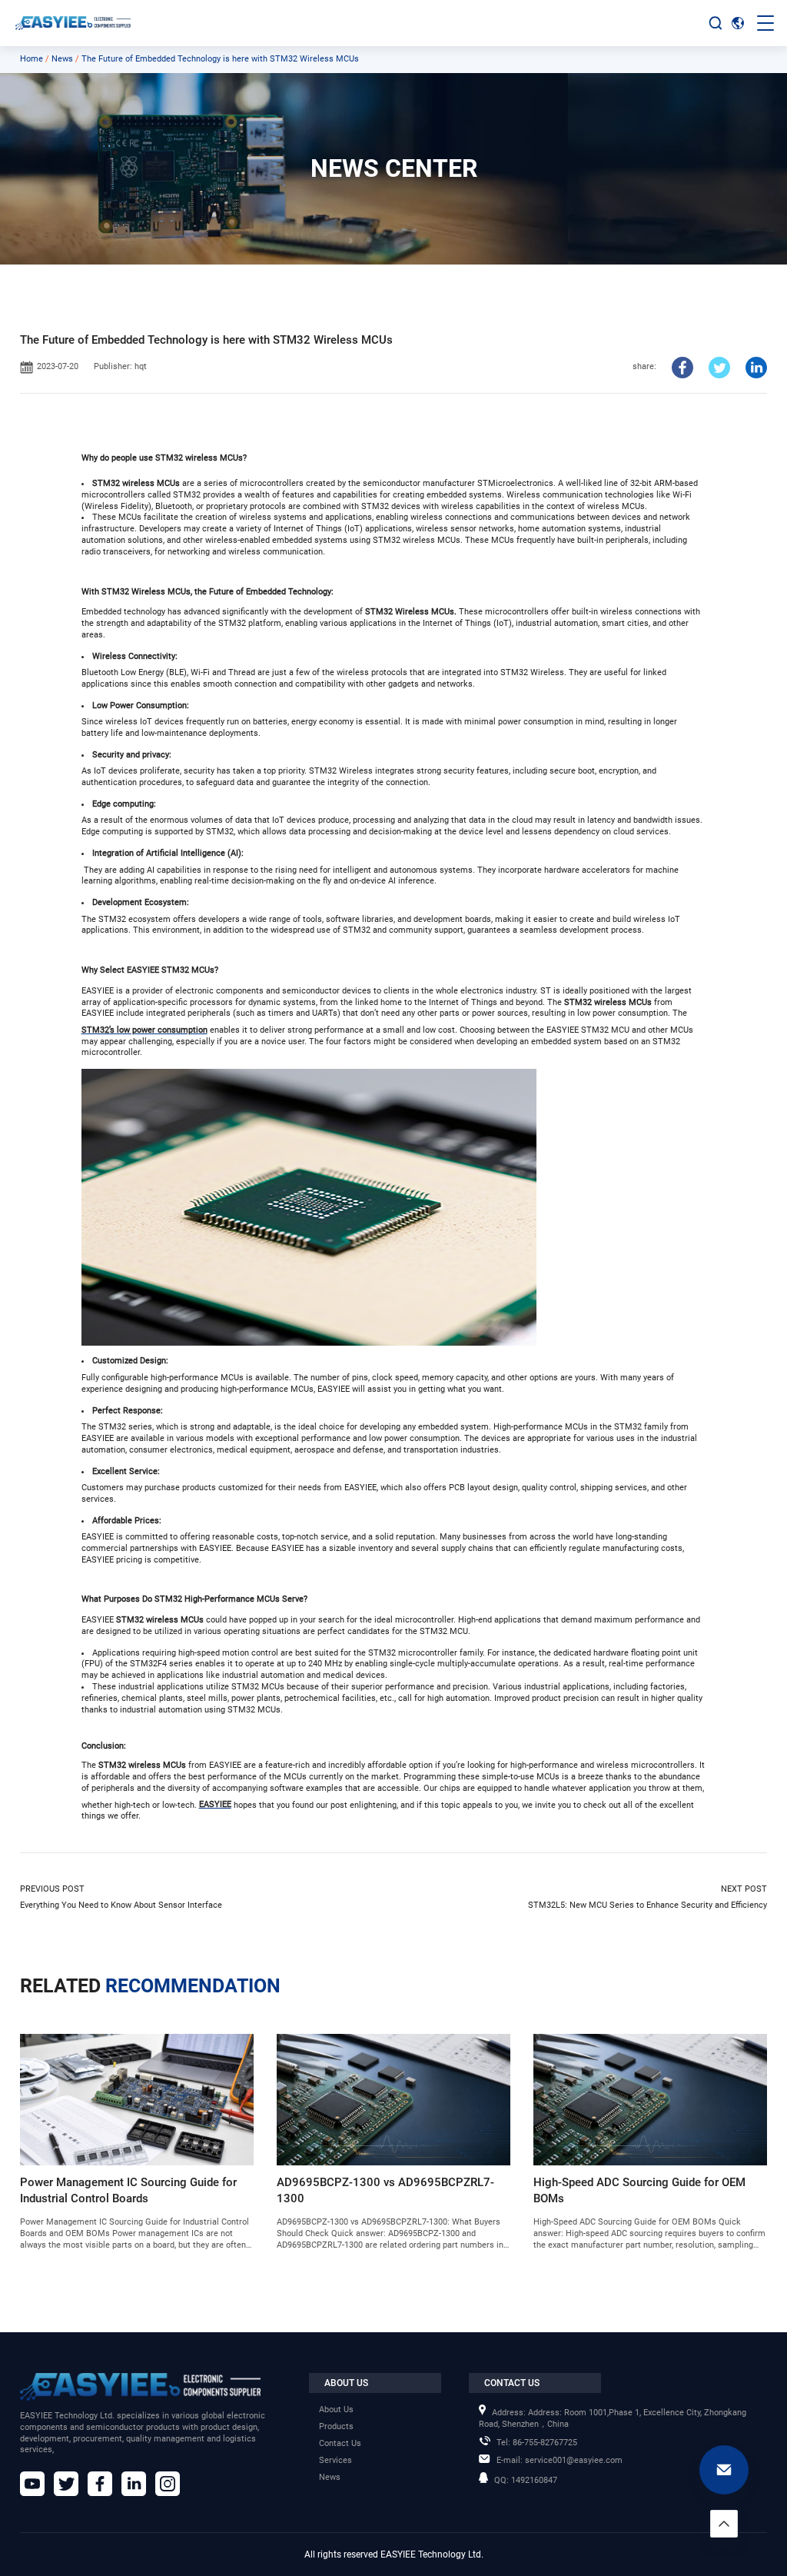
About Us (336, 2410)
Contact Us (340, 2443)
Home (32, 59)
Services (335, 2460)
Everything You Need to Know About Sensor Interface (121, 1905)
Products (336, 2426)
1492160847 (526, 2480)
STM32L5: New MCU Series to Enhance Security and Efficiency (647, 1905)
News (62, 59)
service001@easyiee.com (560, 2460)
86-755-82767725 (537, 2443)
